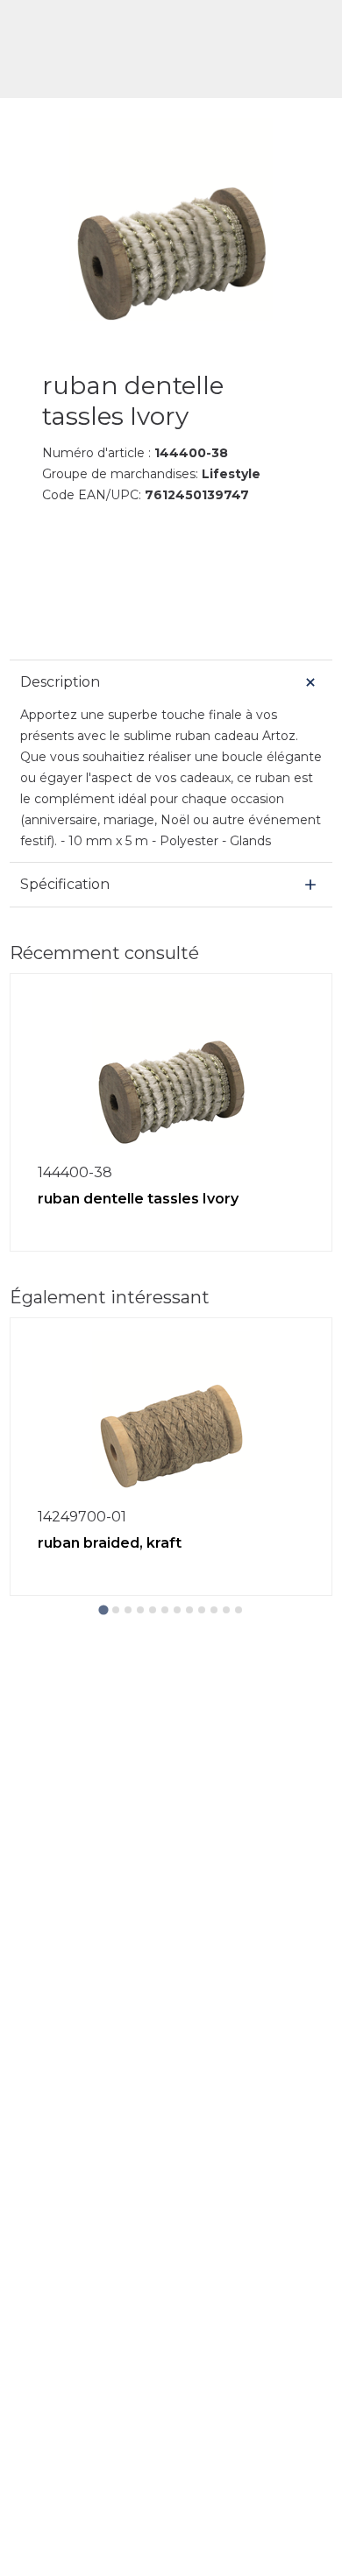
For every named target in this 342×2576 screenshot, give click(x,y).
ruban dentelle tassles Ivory (138, 1199)
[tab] (103, 1609)
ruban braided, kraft (110, 1543)
